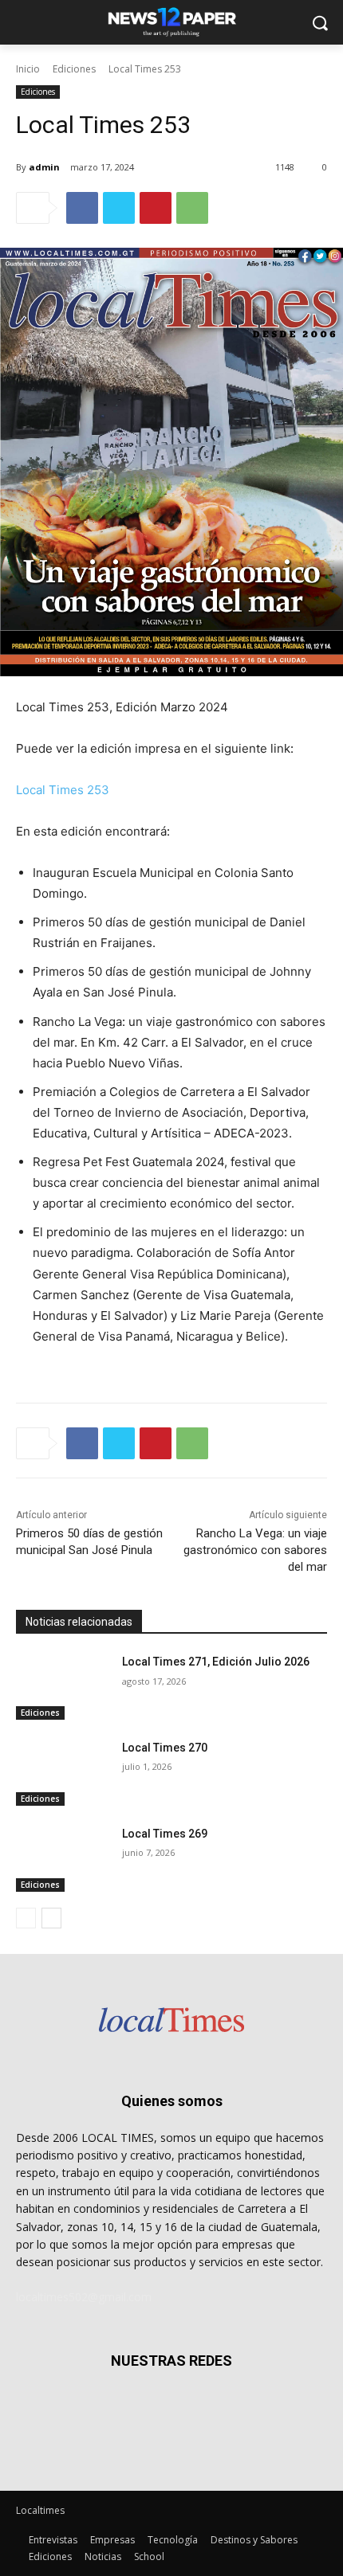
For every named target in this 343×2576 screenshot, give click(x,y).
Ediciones (74, 69)
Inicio (28, 69)
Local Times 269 (165, 1834)
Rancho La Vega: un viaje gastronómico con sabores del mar (255, 1550)
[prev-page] (26, 1918)
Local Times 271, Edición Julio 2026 (216, 1662)
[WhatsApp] (192, 208)
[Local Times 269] (63, 1859)
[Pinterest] (156, 208)
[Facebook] (82, 208)
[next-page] (51, 1918)
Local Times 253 (63, 790)
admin (44, 167)
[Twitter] (119, 208)
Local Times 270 (165, 1748)
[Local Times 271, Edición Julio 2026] (63, 1687)
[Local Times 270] (63, 1773)
